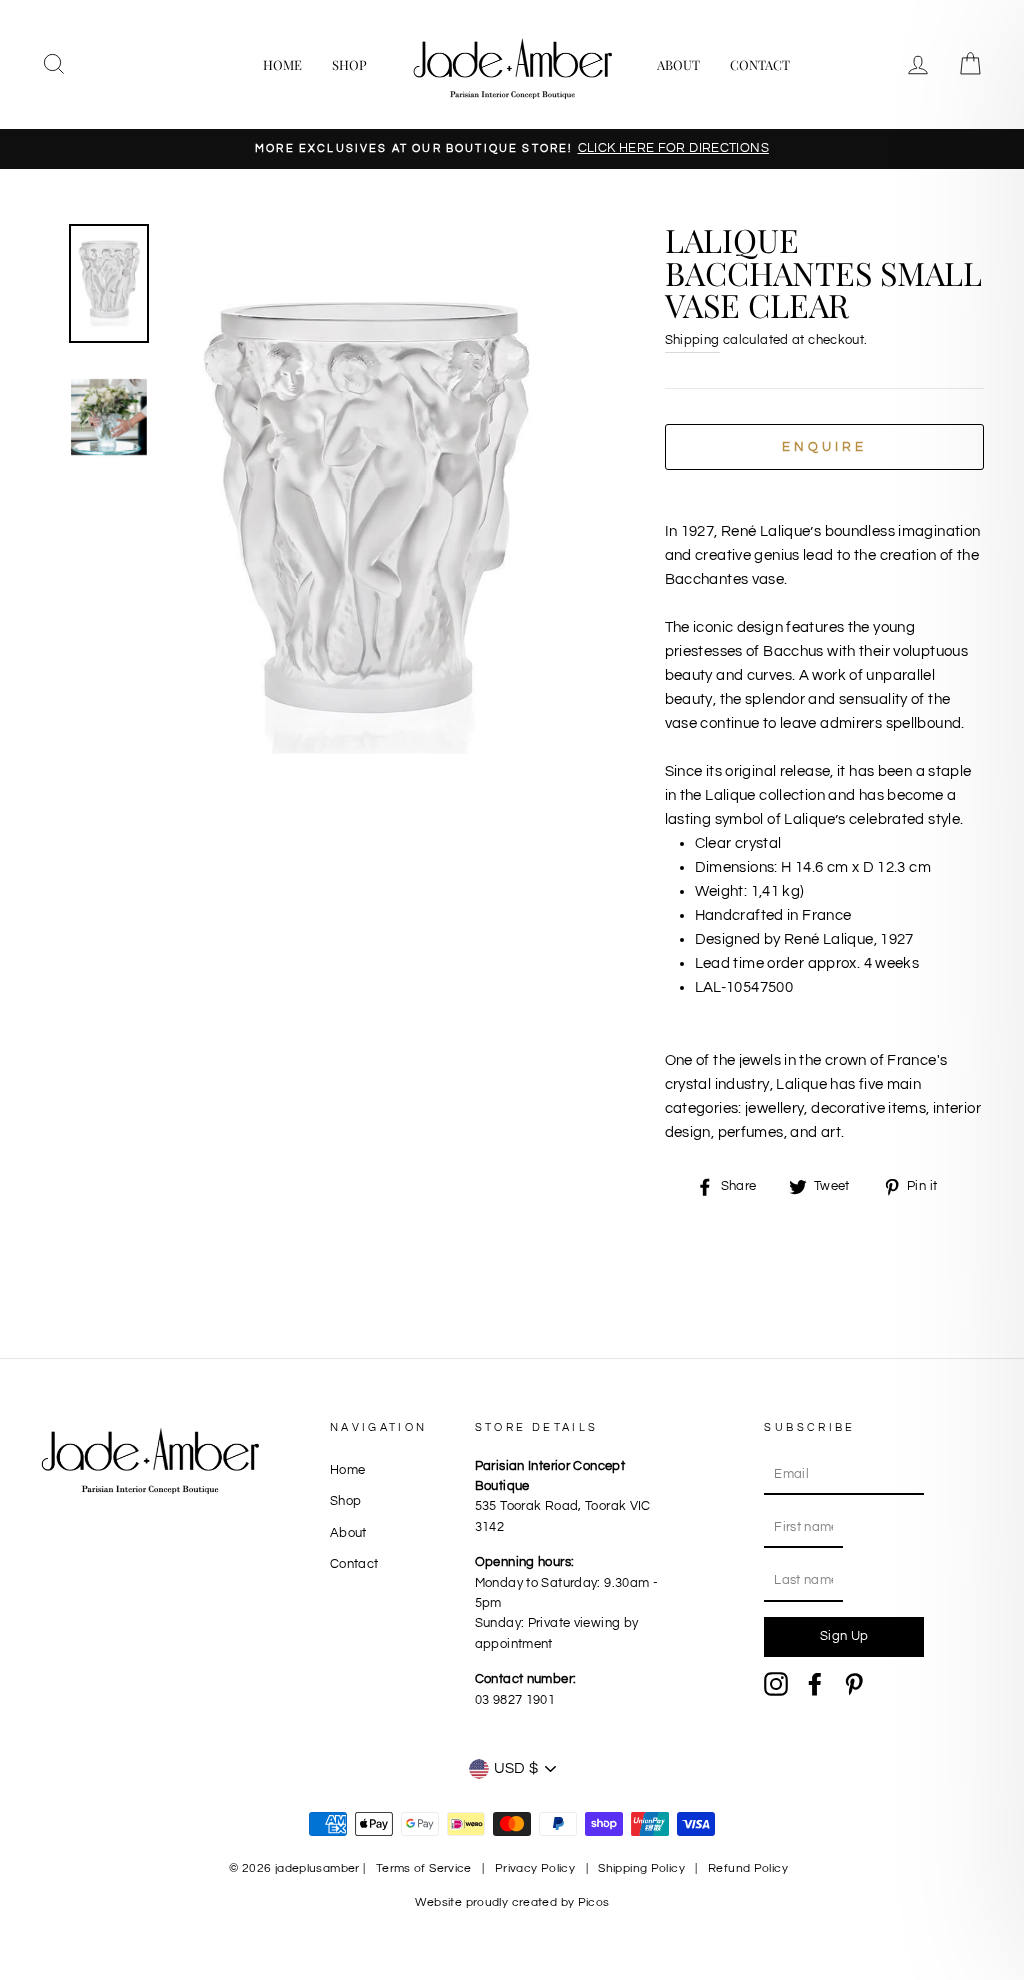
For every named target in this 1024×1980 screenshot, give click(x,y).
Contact (760, 64)
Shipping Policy (641, 1868)
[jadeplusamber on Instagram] (776, 1684)
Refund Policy (748, 1868)
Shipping (692, 340)
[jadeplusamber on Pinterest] (854, 1684)
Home (282, 64)
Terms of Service (424, 1868)
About (678, 64)
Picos (594, 1902)
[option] (512, 149)
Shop (349, 64)
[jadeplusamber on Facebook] (815, 1684)
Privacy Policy (535, 1868)
